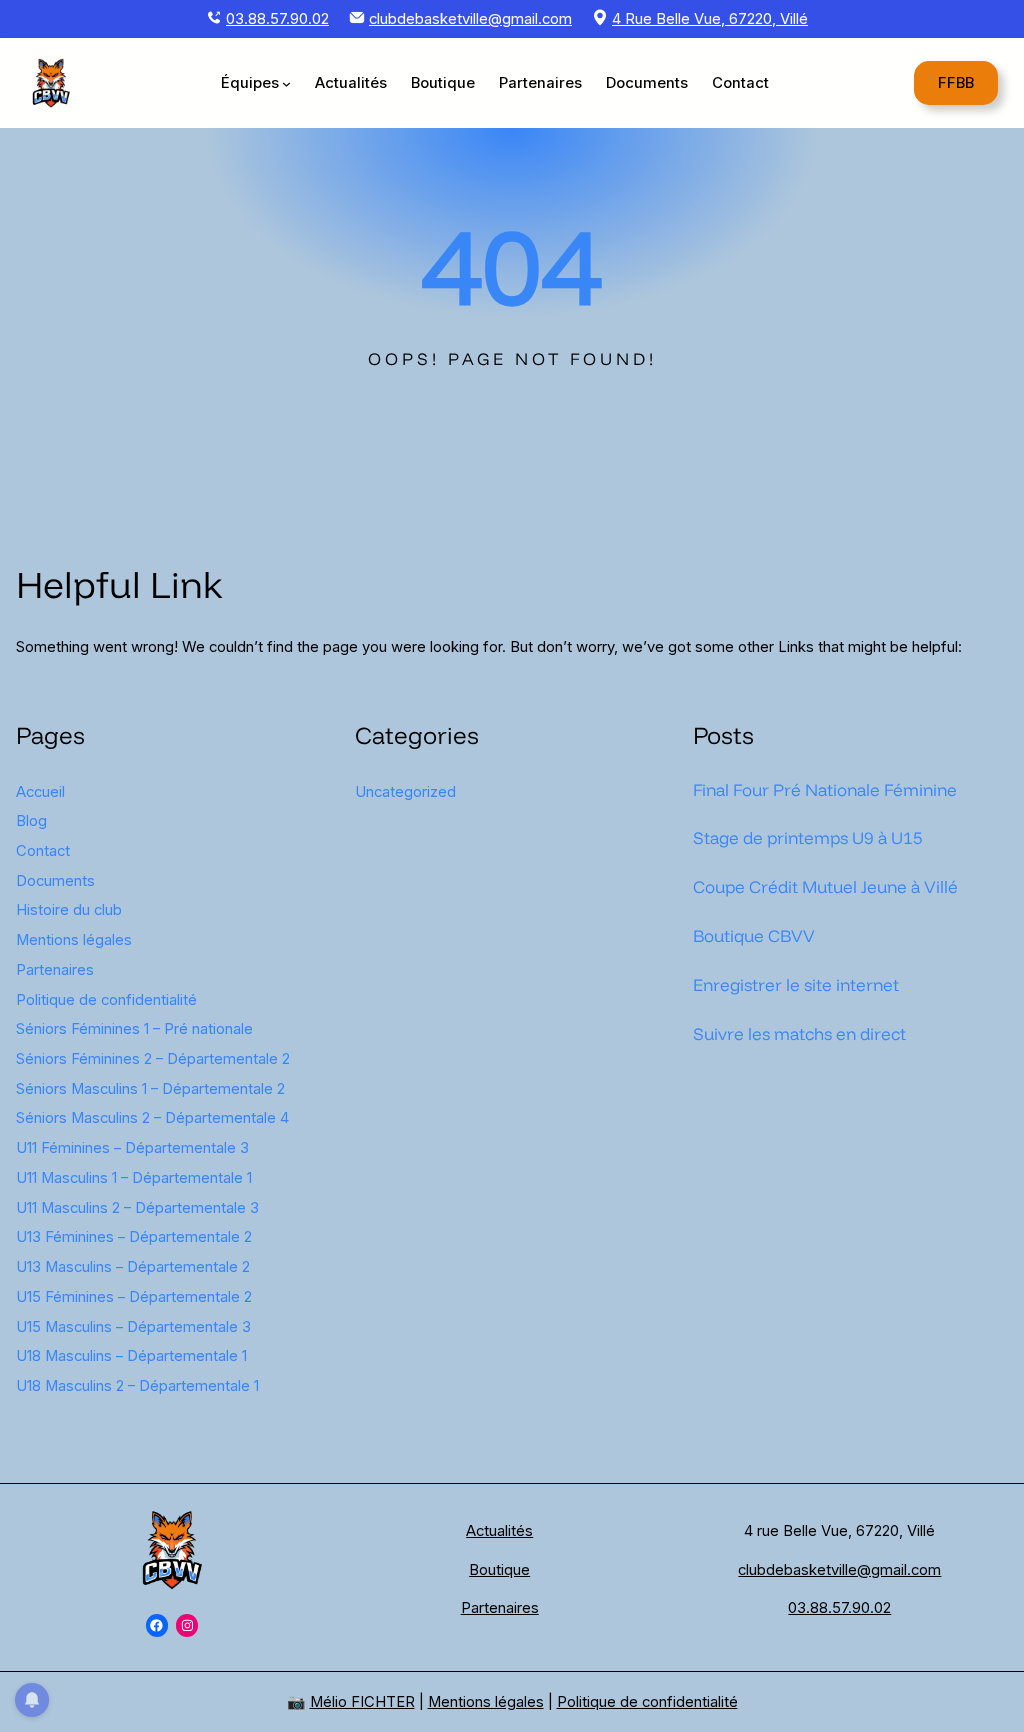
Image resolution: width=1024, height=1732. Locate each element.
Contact (43, 851)
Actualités (499, 1531)
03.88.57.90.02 (277, 19)
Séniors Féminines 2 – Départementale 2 (153, 1059)
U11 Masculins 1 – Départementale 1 (134, 1178)
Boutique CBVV (754, 935)
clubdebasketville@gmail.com (470, 19)
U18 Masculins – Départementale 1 (131, 1356)
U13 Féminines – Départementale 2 (134, 1237)
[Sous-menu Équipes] (286, 83)
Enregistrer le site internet (796, 984)
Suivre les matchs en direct (799, 1033)
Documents (55, 881)
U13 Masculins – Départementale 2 (133, 1267)
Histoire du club (69, 910)
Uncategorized (405, 792)
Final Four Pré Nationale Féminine (825, 789)
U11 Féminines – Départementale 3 (132, 1148)
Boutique (499, 1570)
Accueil (40, 792)
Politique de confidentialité (106, 1000)
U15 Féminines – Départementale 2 (134, 1297)
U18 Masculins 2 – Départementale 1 (137, 1386)
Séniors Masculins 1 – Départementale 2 (150, 1089)
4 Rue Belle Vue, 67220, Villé (710, 19)
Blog (31, 821)
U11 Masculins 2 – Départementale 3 (137, 1208)
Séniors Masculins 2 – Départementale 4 (152, 1118)
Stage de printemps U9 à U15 (808, 837)
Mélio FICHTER (362, 1702)
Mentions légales (74, 940)
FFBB (956, 83)
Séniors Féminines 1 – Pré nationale (134, 1029)
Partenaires (55, 970)
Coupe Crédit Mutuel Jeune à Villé (825, 886)
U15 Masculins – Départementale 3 (133, 1327)
